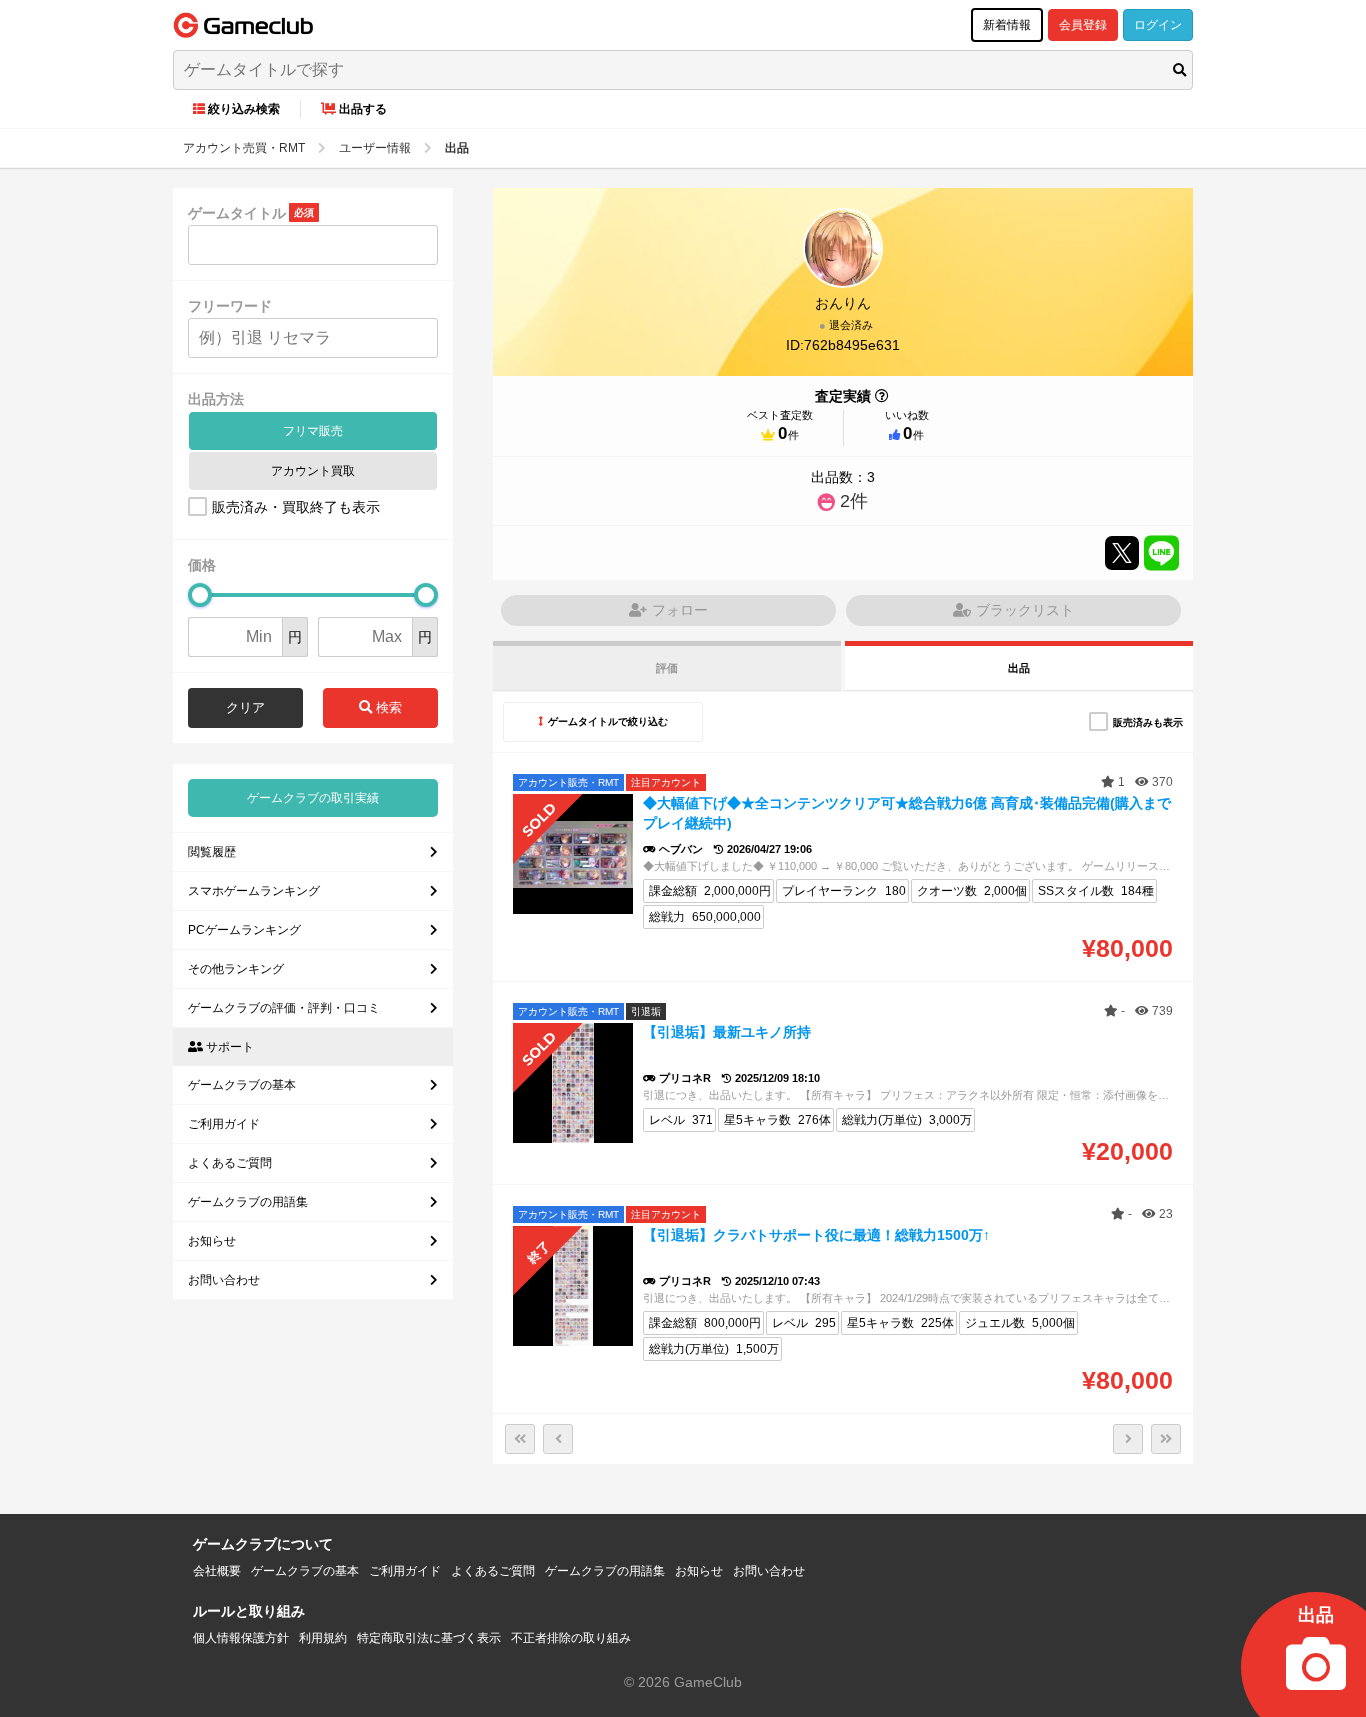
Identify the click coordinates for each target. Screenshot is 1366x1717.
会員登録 (1083, 25)
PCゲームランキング (244, 930)
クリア (245, 707)
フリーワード (230, 306)
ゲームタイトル (237, 213)
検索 (387, 707)
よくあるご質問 (230, 1163)
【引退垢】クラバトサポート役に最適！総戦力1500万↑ (816, 1235)
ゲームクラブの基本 (242, 1085)
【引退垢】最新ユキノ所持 (727, 1032)
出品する (363, 109)
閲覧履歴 (212, 852)
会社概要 (217, 1571)
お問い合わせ (224, 1280)
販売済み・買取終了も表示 (296, 507)
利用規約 (323, 1638)
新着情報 (1007, 25)
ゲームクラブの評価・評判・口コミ (284, 1008)
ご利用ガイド (224, 1124)
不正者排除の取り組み (571, 1638)
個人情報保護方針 (241, 1638)
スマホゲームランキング (254, 891)
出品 (1019, 668)
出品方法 (216, 399)
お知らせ (212, 1241)
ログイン (1158, 25)
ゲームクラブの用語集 (248, 1202)
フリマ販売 (313, 431)
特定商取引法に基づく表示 (429, 1638)
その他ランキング (236, 969)
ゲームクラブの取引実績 (313, 798)
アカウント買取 (313, 471)
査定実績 (843, 396)
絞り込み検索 (244, 109)
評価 (667, 668)
